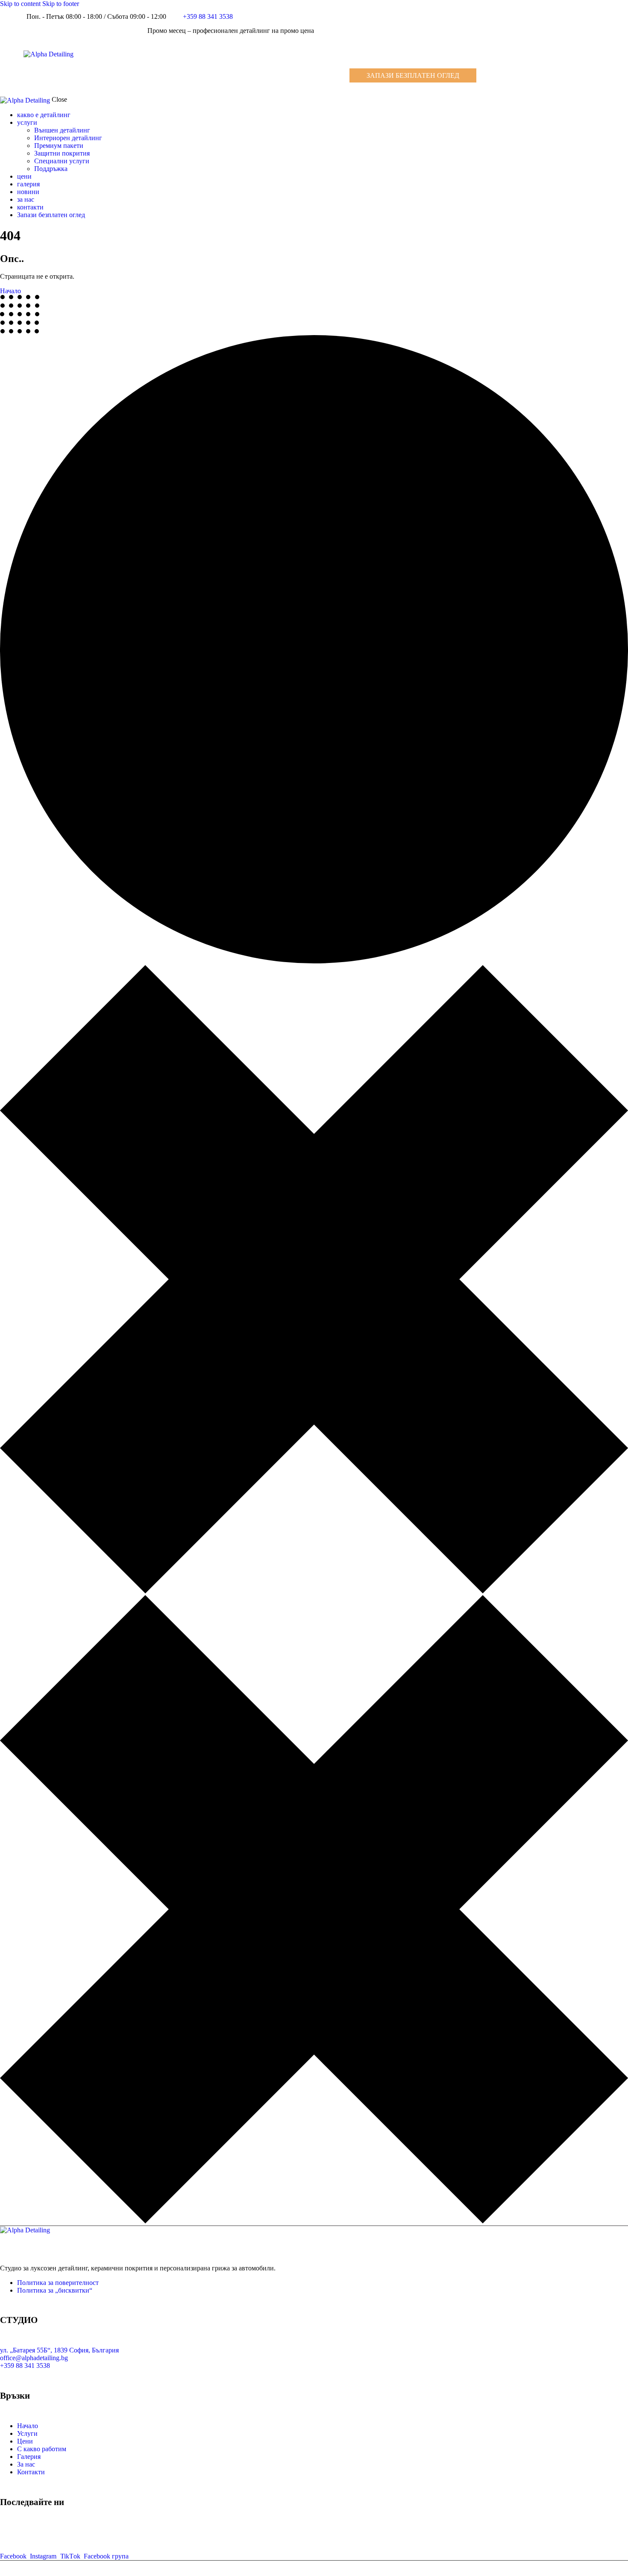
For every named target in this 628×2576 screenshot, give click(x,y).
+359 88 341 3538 (25, 2366)
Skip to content (20, 4)
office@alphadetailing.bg (34, 2358)
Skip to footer (61, 4)
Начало (10, 291)
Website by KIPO (604, 2572)
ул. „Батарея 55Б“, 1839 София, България (59, 2350)
